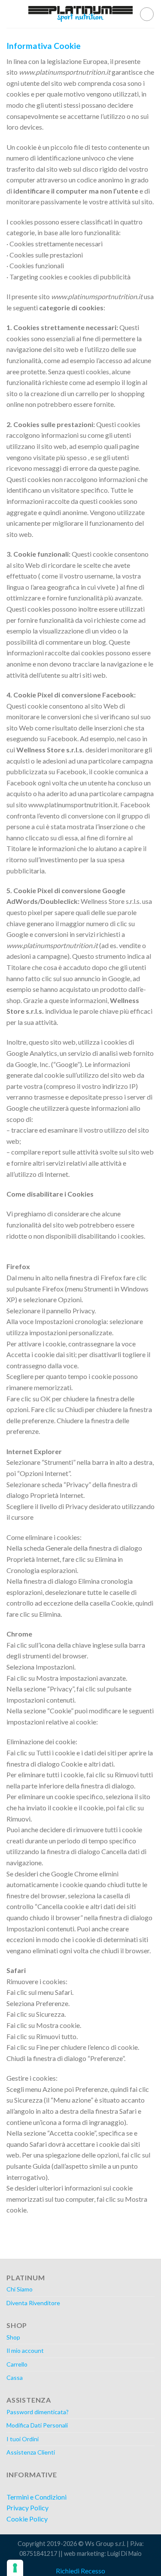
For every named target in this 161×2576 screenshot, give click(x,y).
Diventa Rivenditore (33, 2303)
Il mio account (25, 2350)
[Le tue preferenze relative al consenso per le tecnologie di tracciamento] (15, 2568)
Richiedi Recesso (80, 2571)
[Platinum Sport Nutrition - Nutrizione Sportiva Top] (81, 14)
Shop (13, 2337)
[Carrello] (147, 14)
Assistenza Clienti (31, 2452)
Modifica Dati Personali (37, 2425)
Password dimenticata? (38, 2412)
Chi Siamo (20, 2289)
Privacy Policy (27, 2508)
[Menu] (12, 14)
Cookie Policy (27, 2519)
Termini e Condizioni (36, 2497)
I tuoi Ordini (23, 2439)
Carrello (17, 2364)
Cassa (15, 2377)
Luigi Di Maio (125, 2553)
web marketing (84, 2553)
